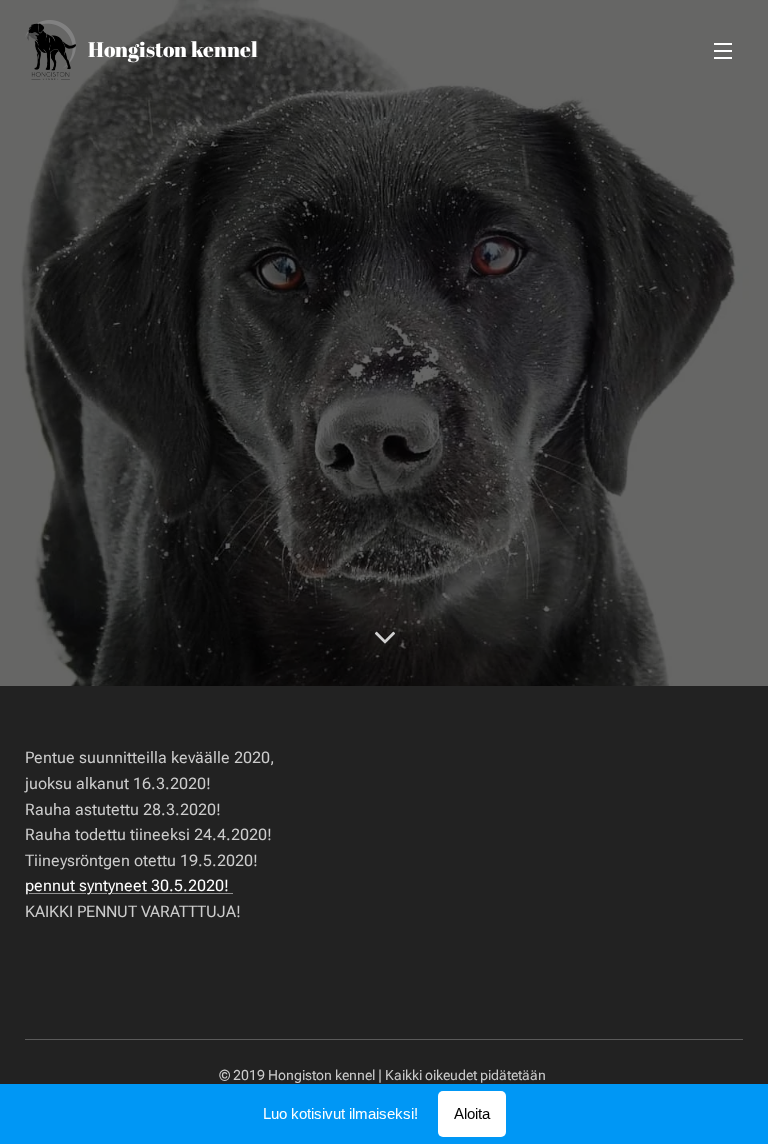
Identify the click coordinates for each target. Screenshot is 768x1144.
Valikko (723, 50)
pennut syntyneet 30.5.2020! (129, 885)
